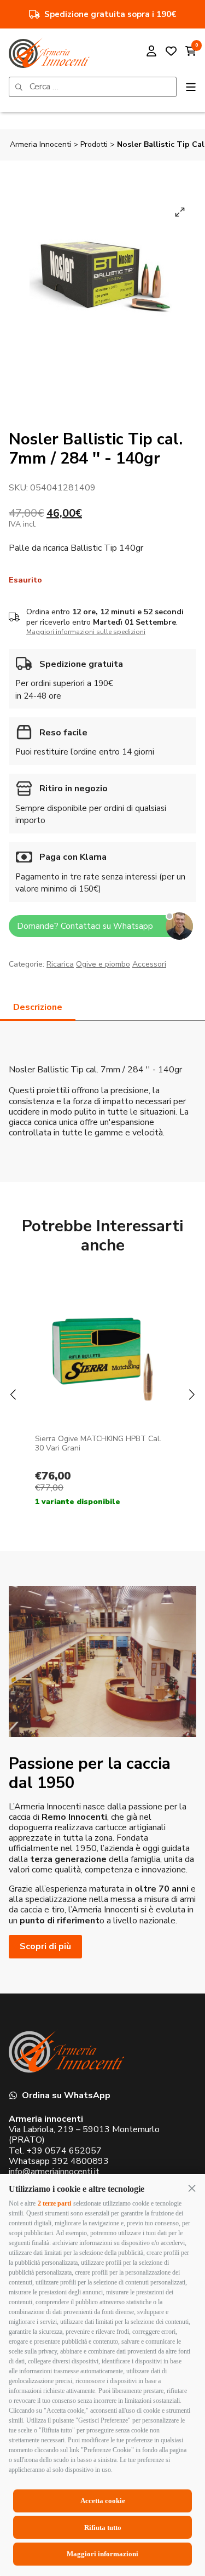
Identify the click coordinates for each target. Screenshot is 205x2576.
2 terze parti (54, 2203)
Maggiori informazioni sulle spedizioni (86, 632)
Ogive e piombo (103, 964)
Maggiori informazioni (102, 2554)
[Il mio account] (151, 52)
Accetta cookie (103, 2501)
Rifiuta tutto (103, 2528)
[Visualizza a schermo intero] (180, 212)
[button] (192, 2188)
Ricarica (60, 964)
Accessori (149, 964)
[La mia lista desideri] (171, 52)
